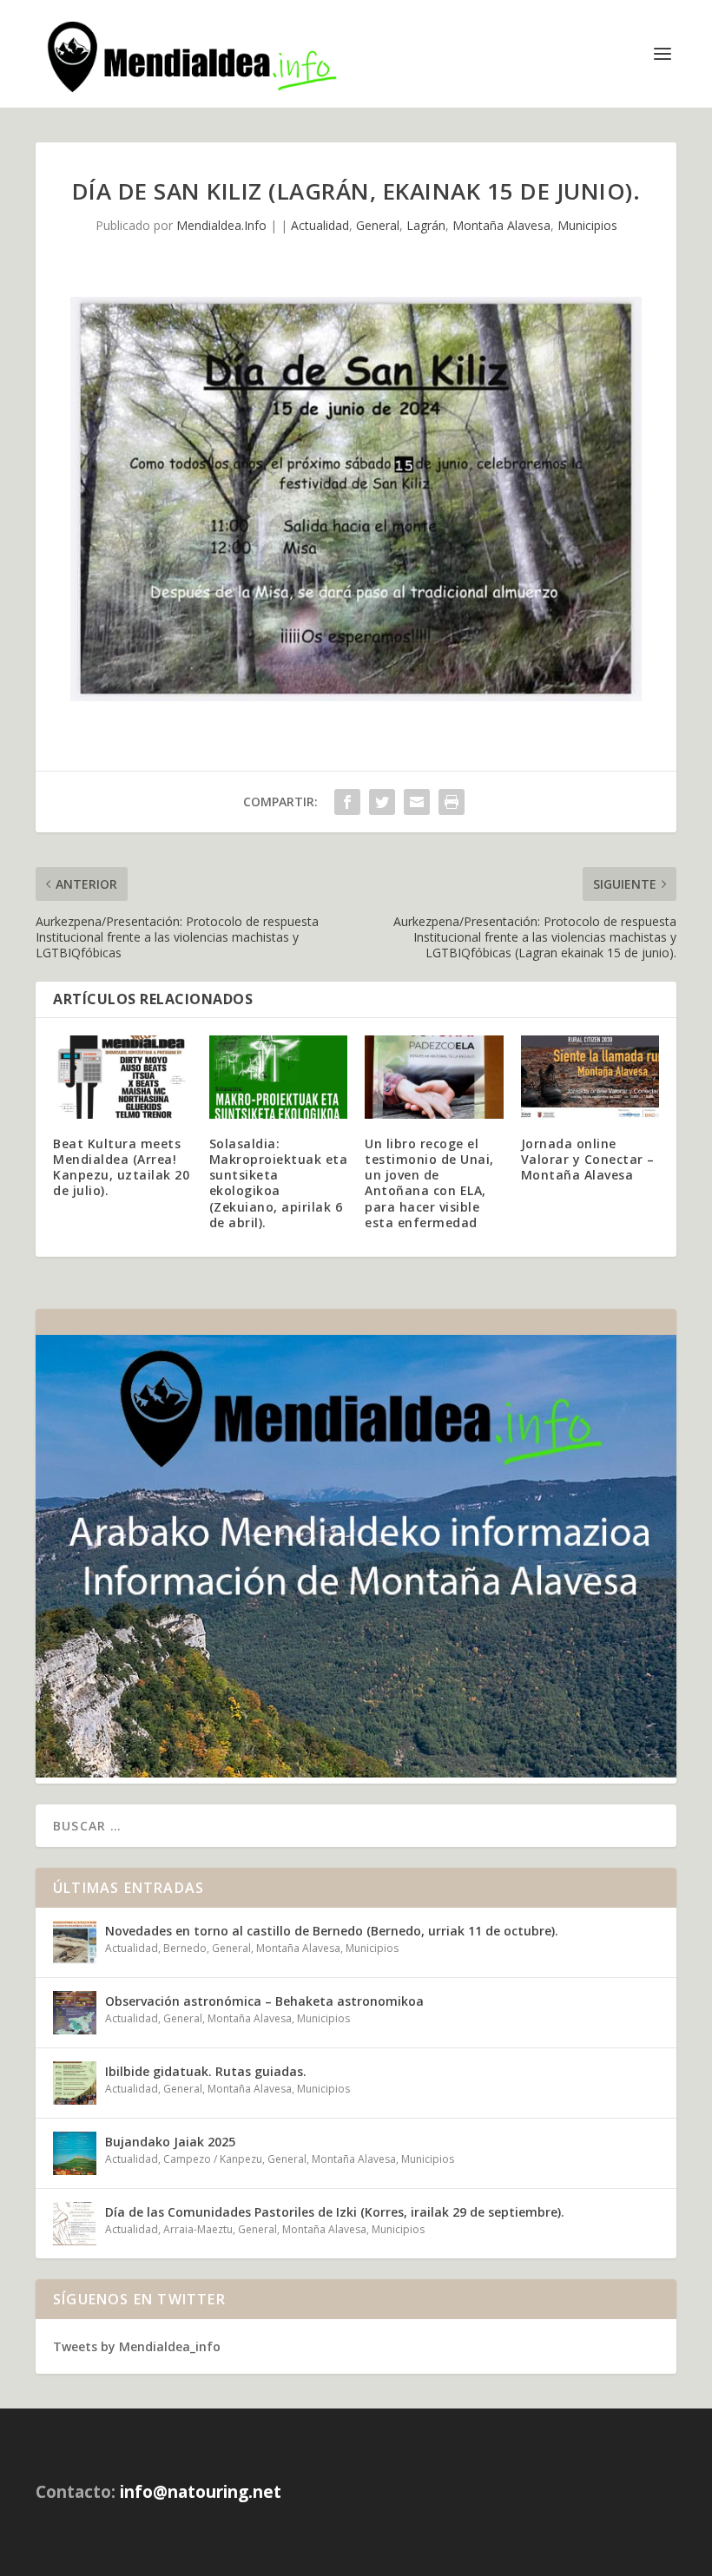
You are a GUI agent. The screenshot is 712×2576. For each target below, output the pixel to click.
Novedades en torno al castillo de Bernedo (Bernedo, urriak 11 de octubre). (332, 1931)
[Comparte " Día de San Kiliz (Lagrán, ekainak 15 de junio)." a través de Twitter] (382, 802)
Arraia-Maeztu (198, 2229)
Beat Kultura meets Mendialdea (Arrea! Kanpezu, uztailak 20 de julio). (121, 1167)
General (378, 225)
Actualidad (320, 225)
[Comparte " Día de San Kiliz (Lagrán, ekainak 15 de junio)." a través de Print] (452, 802)
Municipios (587, 225)
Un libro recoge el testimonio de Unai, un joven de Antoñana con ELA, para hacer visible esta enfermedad (429, 1183)
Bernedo (185, 1948)
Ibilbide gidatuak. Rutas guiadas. (206, 2071)
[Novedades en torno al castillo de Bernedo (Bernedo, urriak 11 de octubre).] (75, 1942)
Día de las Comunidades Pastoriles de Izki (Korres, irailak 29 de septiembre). (335, 2212)
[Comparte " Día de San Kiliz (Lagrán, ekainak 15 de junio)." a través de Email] (417, 802)
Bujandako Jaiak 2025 (170, 2142)
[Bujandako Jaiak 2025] (75, 2153)
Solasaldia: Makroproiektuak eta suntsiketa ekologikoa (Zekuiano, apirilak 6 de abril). (279, 1183)
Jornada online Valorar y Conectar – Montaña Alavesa (588, 1159)
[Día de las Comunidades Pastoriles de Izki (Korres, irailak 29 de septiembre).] (75, 2224)
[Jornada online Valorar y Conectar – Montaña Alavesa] (590, 1077)
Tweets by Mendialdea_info (137, 2346)
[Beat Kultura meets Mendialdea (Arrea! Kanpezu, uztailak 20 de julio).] (122, 1077)
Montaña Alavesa (501, 225)
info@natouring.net (201, 2492)
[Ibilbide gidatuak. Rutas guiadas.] (75, 2083)
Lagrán (426, 225)
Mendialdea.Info (221, 225)
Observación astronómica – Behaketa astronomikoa (264, 2001)
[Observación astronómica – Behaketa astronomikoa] (75, 2013)
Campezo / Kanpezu (213, 2159)
